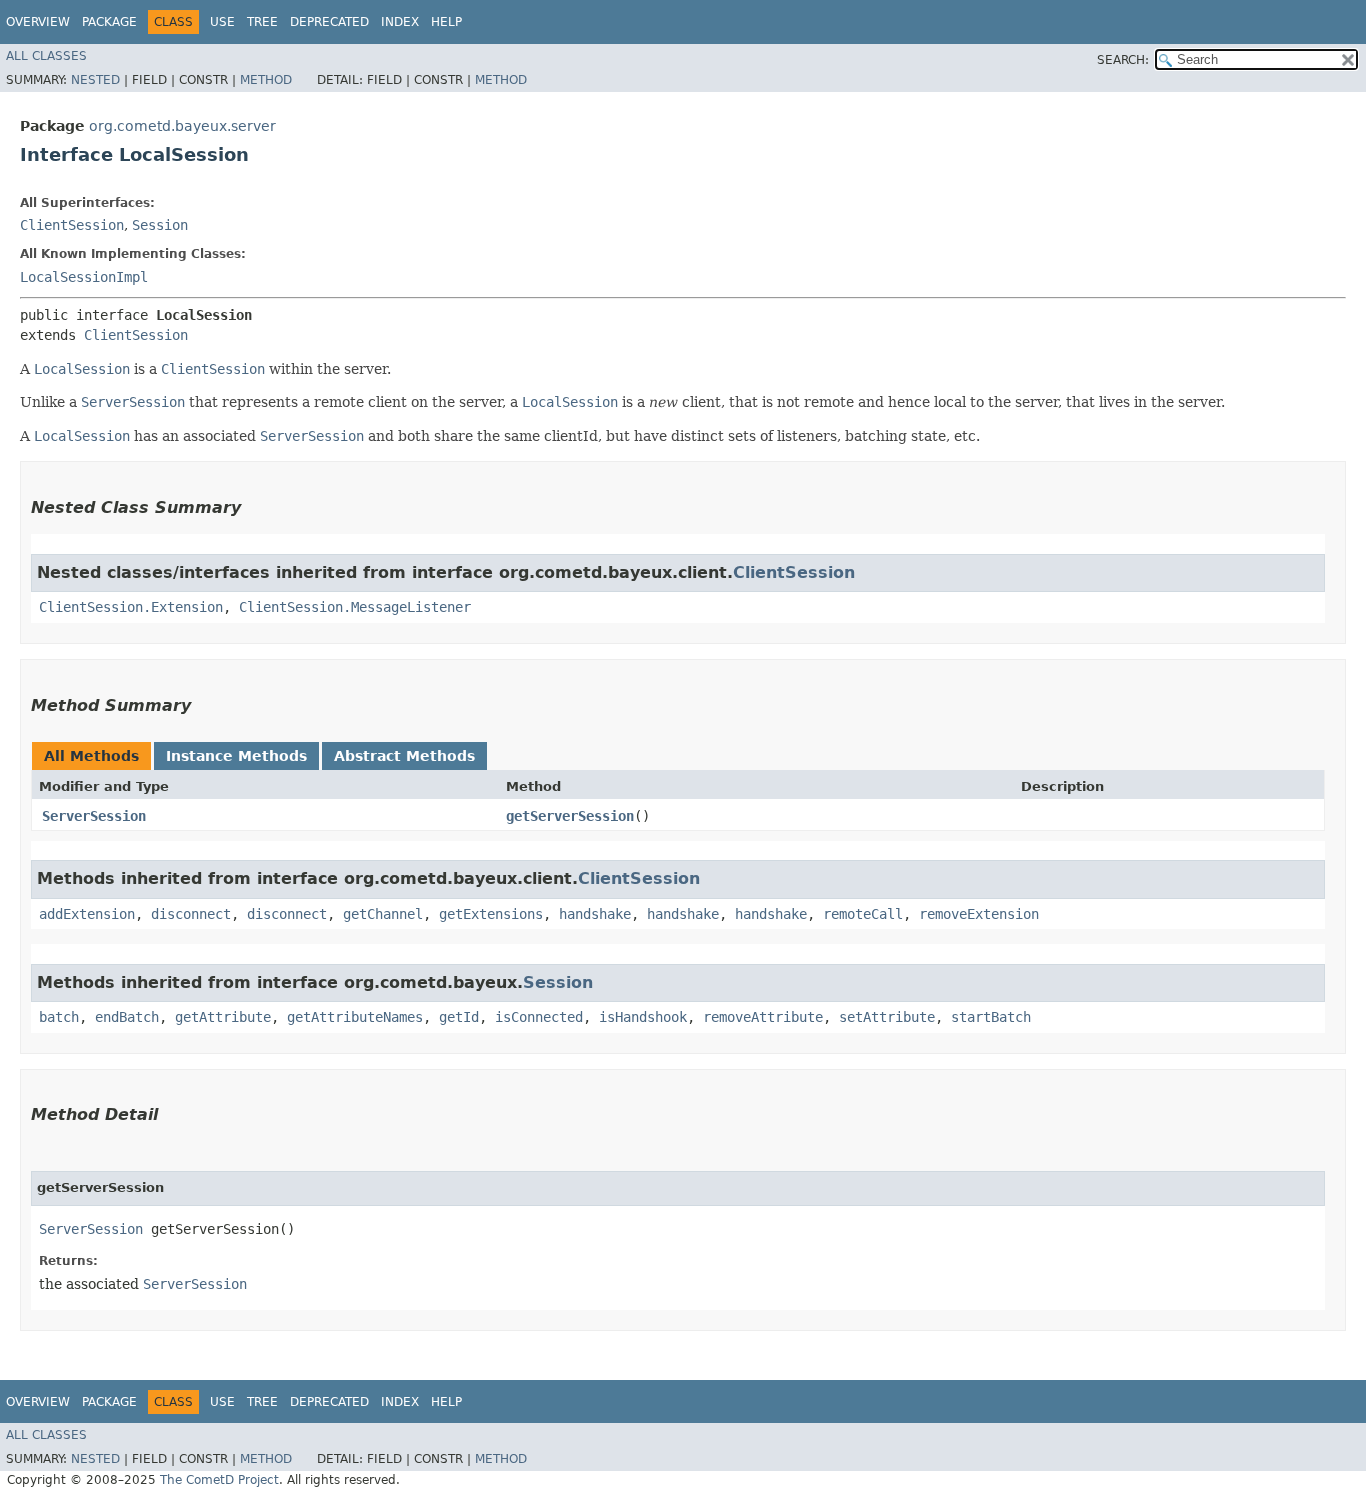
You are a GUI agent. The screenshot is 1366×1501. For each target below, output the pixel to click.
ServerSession (94, 816)
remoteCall (863, 914)
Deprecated (329, 22)
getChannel (383, 914)
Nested (95, 80)
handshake (595, 914)
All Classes (46, 56)
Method (266, 80)
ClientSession (72, 225)
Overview (38, 22)
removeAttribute (763, 1017)
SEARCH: (1123, 60)
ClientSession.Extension (131, 607)
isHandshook (643, 1017)
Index (400, 22)
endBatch (127, 1017)
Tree (262, 22)
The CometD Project (219, 1480)
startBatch (991, 1017)
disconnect (191, 914)
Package (109, 22)
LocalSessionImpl (84, 277)
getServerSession (570, 816)
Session (160, 225)
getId (459, 1017)
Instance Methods (236, 756)
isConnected (539, 1017)
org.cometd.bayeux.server (182, 126)
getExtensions (491, 914)
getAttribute (223, 1017)
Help (446, 22)
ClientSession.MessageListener (355, 607)
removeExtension (979, 914)
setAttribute (887, 1017)
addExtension (87, 914)
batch (59, 1017)
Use (222, 22)
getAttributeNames (355, 1017)
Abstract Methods (404, 756)
